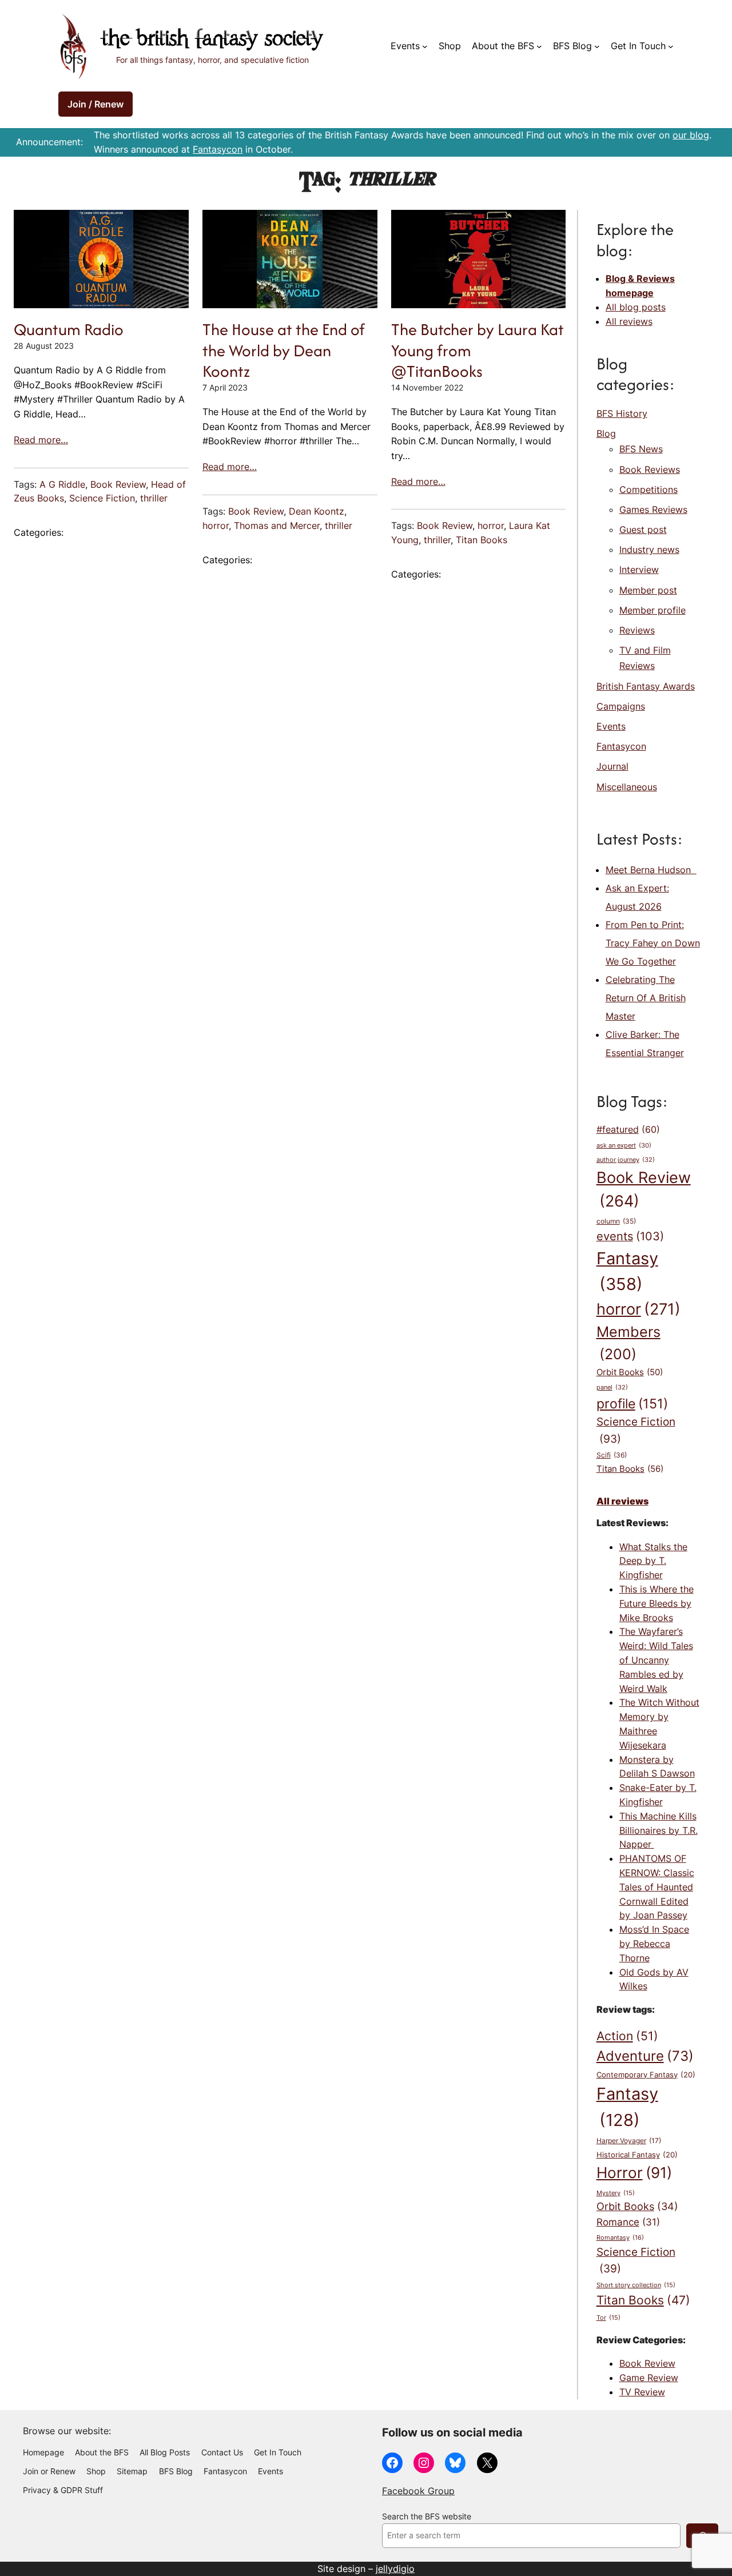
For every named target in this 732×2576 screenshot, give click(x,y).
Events (611, 726)
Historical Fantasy (637, 2155)
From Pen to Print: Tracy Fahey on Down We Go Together (653, 943)
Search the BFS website (427, 2517)
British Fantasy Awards (646, 686)
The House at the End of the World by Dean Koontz (284, 350)
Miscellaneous (627, 787)
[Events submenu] (425, 46)
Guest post (643, 529)
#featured (628, 1130)
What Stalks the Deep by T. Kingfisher (653, 1561)
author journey (626, 1160)
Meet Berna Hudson (651, 870)
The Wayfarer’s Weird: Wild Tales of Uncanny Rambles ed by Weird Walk (656, 1660)
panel (612, 1387)
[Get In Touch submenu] (671, 46)
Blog (606, 433)
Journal (612, 766)
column (616, 1221)
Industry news (649, 550)
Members (628, 1343)
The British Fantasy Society (212, 40)
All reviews (629, 321)
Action (627, 2036)
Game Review (649, 2378)
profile (632, 1404)
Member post (648, 590)
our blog (691, 135)
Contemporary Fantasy (646, 2075)
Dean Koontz (317, 511)
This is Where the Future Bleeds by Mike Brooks (657, 1603)
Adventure (645, 2056)
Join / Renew (96, 104)
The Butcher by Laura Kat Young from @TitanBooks (478, 350)
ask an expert (624, 1146)
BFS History (622, 413)
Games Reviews (653, 509)
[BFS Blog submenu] (597, 46)
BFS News (641, 449)
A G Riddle (62, 484)
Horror (634, 2173)
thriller (154, 498)
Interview (639, 570)
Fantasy (627, 1271)
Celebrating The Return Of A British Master (646, 998)
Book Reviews (650, 469)
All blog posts (636, 307)
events (630, 1236)
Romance (628, 2222)
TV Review (642, 2392)
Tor (608, 2318)
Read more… (41, 440)
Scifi (612, 1455)
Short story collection (636, 2285)
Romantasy (620, 2237)
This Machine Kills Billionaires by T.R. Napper (659, 1830)
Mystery (616, 2193)
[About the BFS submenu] (539, 46)
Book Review (118, 484)
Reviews (637, 630)
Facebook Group (418, 2491)
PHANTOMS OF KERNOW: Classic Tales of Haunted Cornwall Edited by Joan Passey (657, 1887)
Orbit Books (630, 1372)
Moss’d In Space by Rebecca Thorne (654, 1944)
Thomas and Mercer (277, 525)
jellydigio (395, 2569)
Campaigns (621, 706)
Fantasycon (218, 149)
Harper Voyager (629, 2141)
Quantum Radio (69, 329)
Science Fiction (102, 498)
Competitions (649, 489)
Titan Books (482, 540)
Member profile (653, 610)
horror (216, 525)
